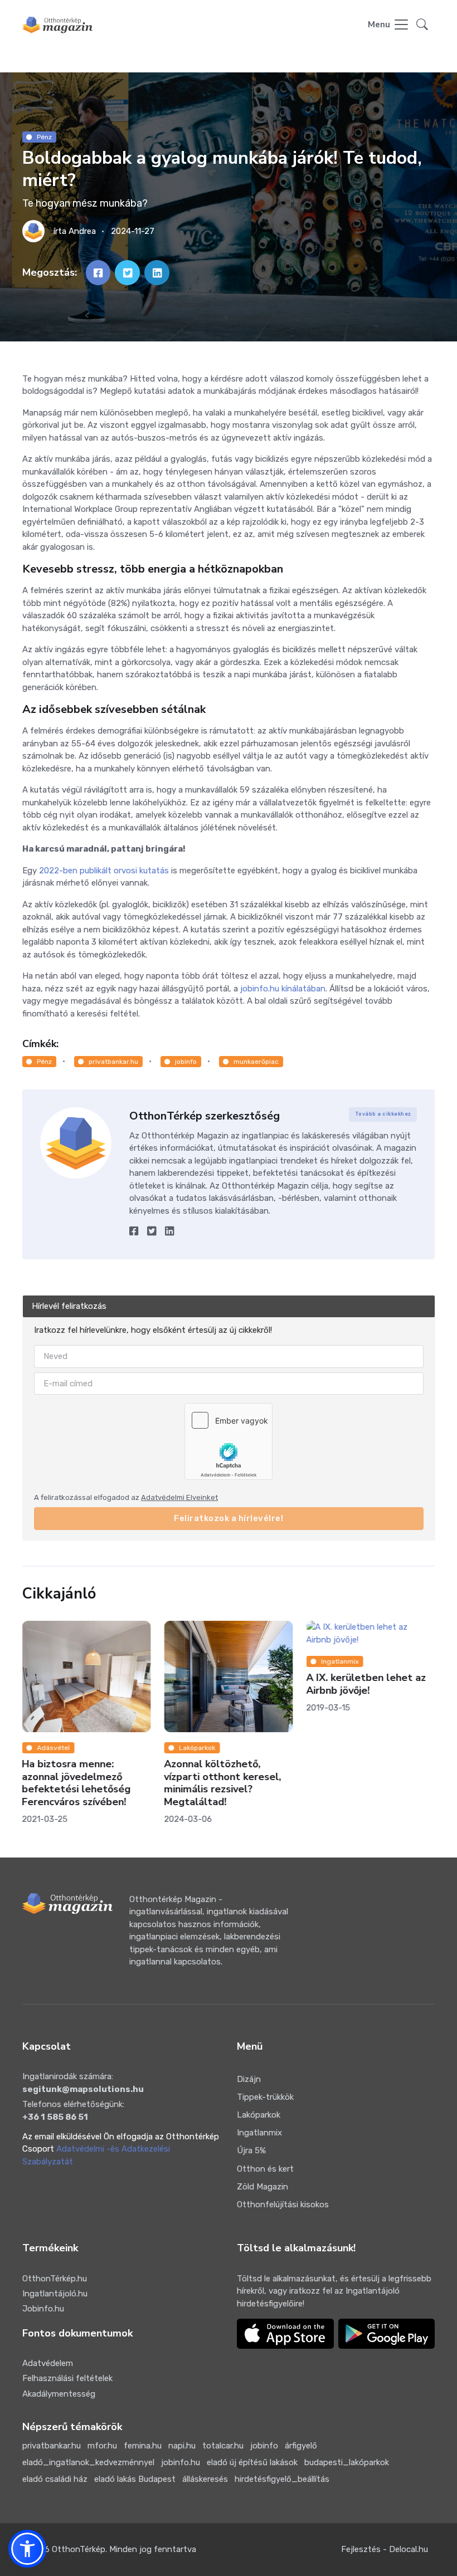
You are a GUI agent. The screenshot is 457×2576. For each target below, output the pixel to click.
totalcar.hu (223, 2446)
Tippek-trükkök (265, 2097)
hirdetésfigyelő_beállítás (282, 2479)
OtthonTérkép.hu (55, 2279)
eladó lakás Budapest (135, 2479)
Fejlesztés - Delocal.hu (385, 2549)
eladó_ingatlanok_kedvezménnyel (88, 2462)
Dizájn (249, 2079)
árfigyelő (301, 2446)
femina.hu (143, 2446)
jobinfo (186, 1062)
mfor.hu (102, 2446)
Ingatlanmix (340, 1661)
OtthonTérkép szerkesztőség (205, 1116)
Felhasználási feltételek (67, 2378)
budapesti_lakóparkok (347, 2462)
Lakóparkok (197, 1748)
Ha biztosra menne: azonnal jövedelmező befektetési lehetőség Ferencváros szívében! (77, 1783)
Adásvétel (53, 1748)
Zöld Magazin (262, 2187)
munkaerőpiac (256, 1062)
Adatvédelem (48, 2363)
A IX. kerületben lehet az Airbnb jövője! (366, 1685)
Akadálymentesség (59, 2394)
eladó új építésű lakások (252, 2462)
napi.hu (182, 2446)
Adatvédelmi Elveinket (179, 1497)
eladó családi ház (55, 2479)
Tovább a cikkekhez (383, 1114)
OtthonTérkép (79, 2549)
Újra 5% (251, 2150)
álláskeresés (205, 2479)
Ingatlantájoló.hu (55, 2294)
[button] (422, 25)
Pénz (44, 137)
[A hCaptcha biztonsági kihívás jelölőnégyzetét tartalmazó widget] (229, 1441)
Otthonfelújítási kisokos (283, 2204)
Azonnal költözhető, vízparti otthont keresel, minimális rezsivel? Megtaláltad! (222, 1783)
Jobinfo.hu (43, 2309)
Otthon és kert (265, 2169)
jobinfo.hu (181, 2462)
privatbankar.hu (113, 1062)
